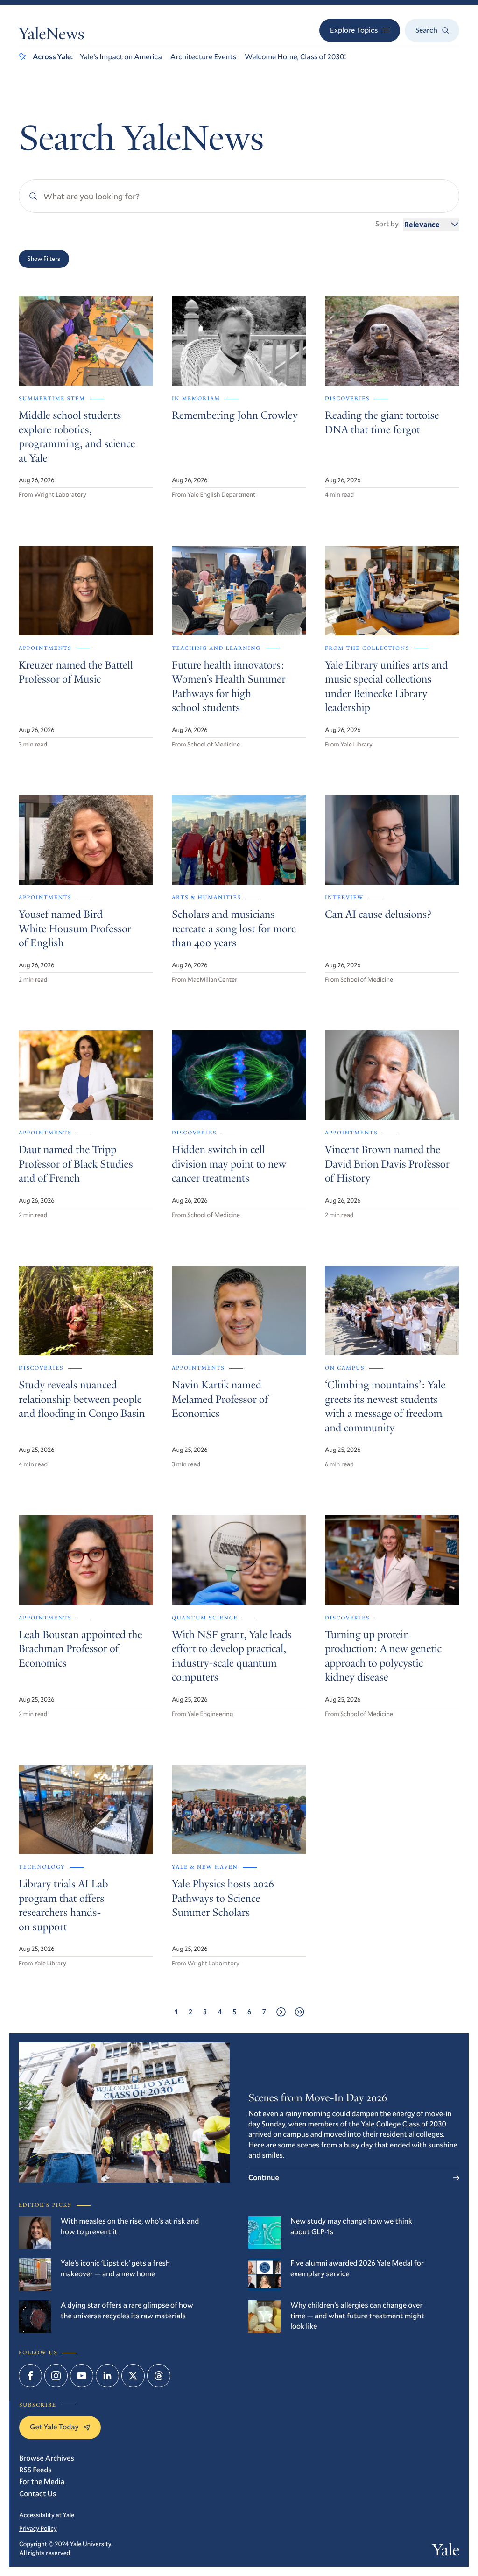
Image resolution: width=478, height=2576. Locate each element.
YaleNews (51, 36)
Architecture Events (203, 57)
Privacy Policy (38, 2528)
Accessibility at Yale (47, 2515)
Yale (446, 2552)
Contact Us (38, 2494)
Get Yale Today (54, 2427)
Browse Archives (47, 2458)
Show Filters (44, 259)
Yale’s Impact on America (121, 57)
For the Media (42, 2481)
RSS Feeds (35, 2470)
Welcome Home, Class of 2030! (295, 57)
